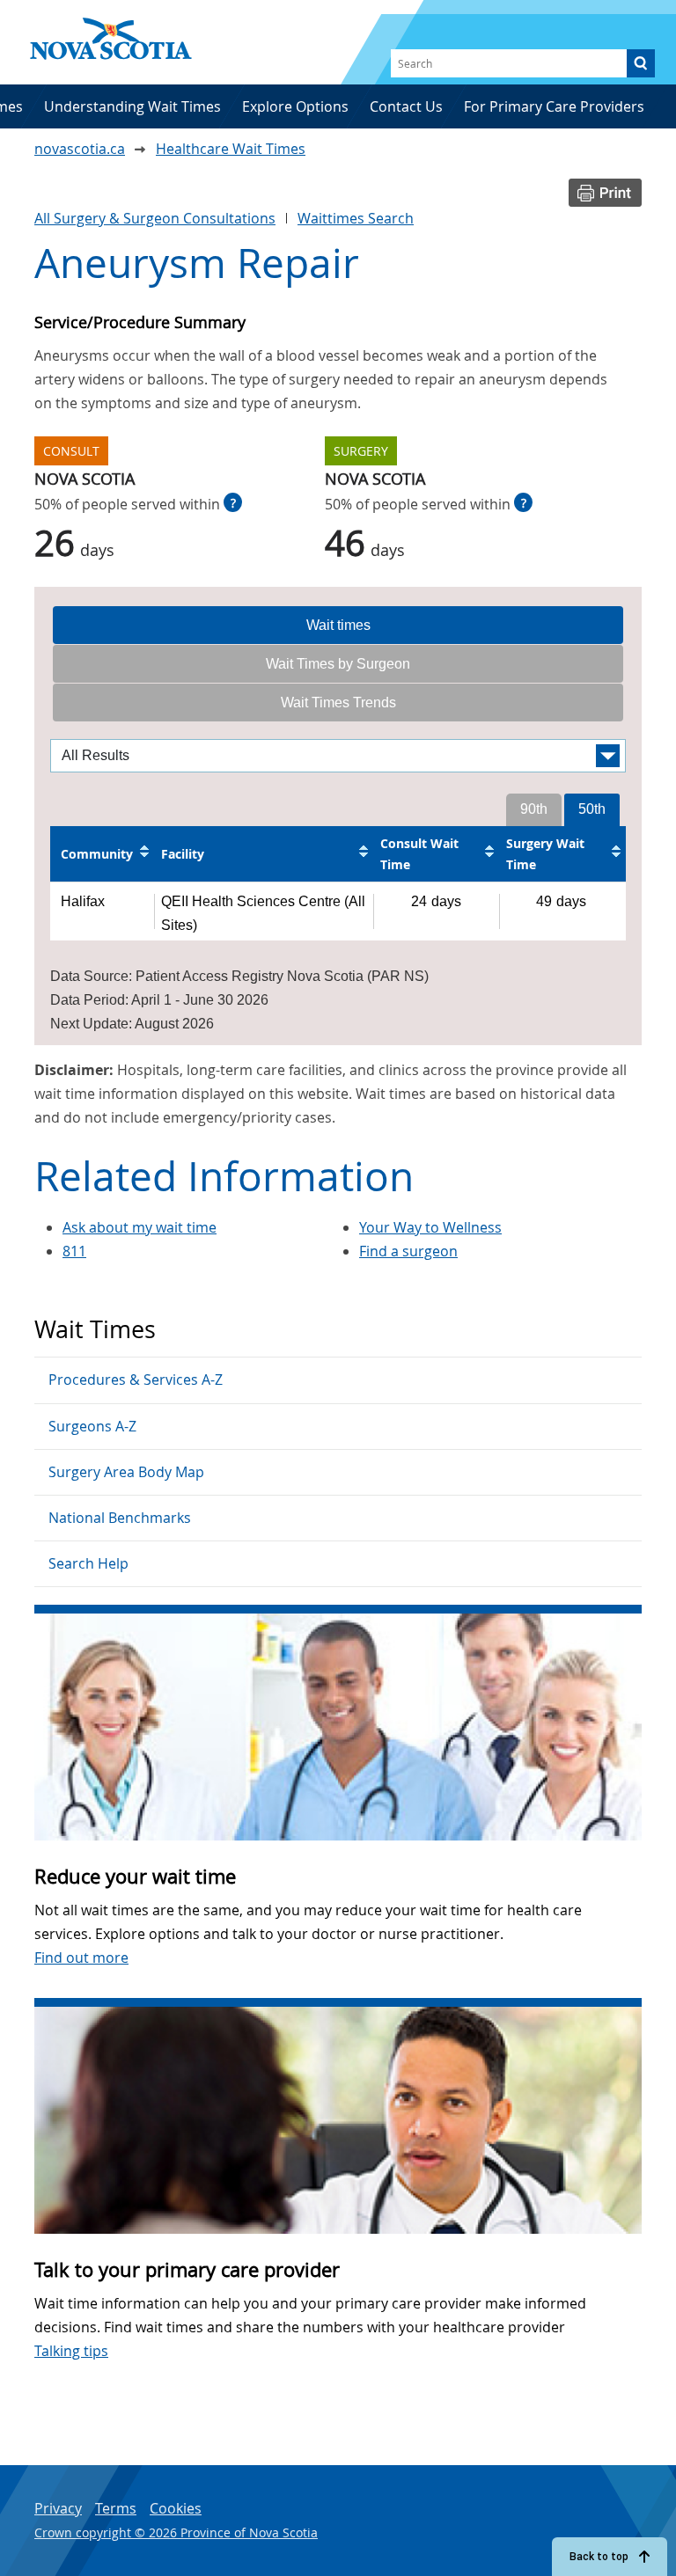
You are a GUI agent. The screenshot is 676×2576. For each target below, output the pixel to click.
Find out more (81, 1958)
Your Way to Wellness (430, 1227)
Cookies (176, 2508)
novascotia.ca (80, 149)
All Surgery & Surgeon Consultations (155, 218)
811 (74, 1251)
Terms (116, 2508)
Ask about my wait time (140, 1227)
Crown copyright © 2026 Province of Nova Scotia (176, 2532)
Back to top (599, 2557)
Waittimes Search (356, 218)
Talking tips (71, 2351)
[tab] (338, 626)
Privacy (58, 2508)
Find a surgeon (408, 1251)
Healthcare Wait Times (231, 149)
